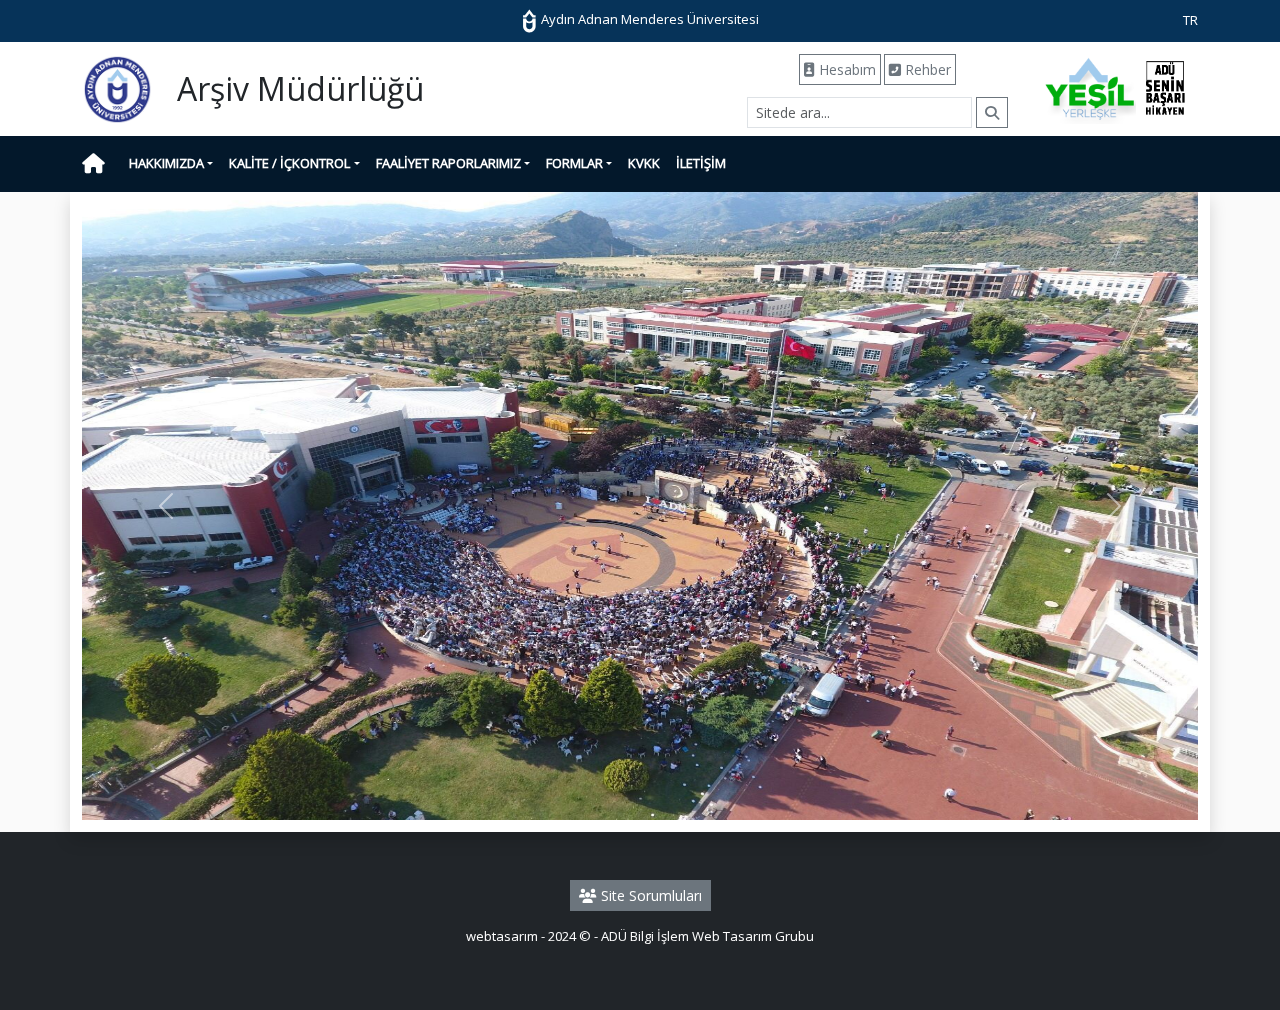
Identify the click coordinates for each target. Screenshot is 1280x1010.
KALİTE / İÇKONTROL (289, 163)
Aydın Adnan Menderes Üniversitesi (648, 19)
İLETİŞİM (701, 163)
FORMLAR (574, 163)
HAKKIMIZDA (166, 163)
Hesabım (845, 69)
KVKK (644, 163)
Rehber (926, 69)
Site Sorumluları (649, 895)
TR (1190, 20)
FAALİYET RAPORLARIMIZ (448, 163)
